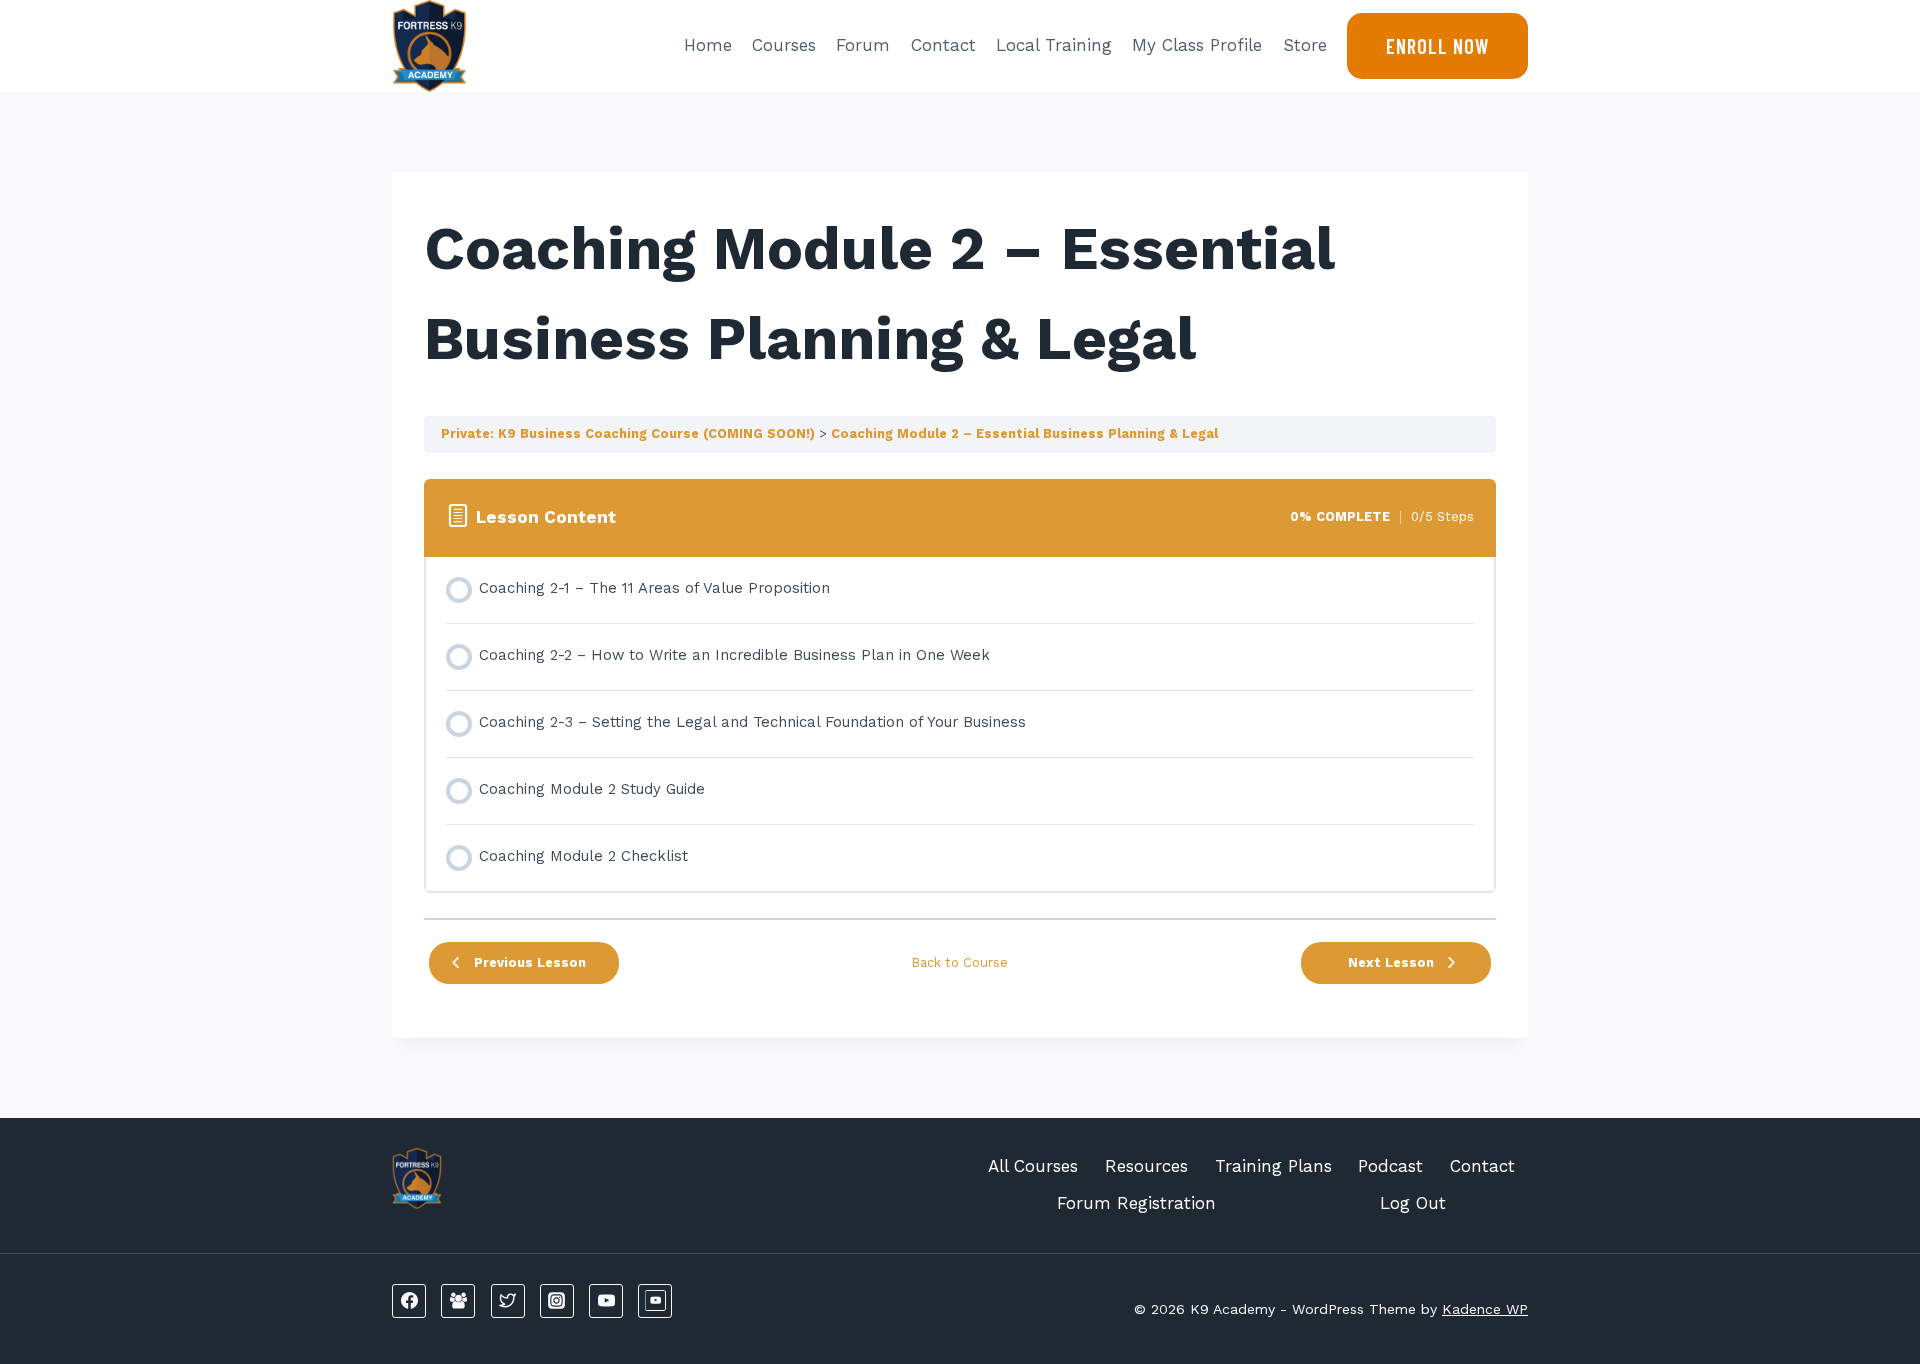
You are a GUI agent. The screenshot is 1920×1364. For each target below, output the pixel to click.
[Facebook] (409, 1301)
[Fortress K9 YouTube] (655, 1301)
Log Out (1413, 1203)
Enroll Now (1437, 46)
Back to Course (960, 962)
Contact (943, 45)
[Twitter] (508, 1301)
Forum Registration (1136, 1203)
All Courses (1033, 1166)
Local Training (1054, 45)
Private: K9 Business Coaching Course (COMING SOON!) (628, 433)
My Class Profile (1197, 45)
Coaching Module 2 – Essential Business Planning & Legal (1024, 433)
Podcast (1390, 1166)
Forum (863, 45)
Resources (1146, 1166)
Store (1305, 45)
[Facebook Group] (458, 1301)
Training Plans (1273, 1166)
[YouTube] (606, 1301)
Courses (784, 45)
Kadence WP (1485, 1309)
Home (708, 45)
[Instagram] (557, 1301)
